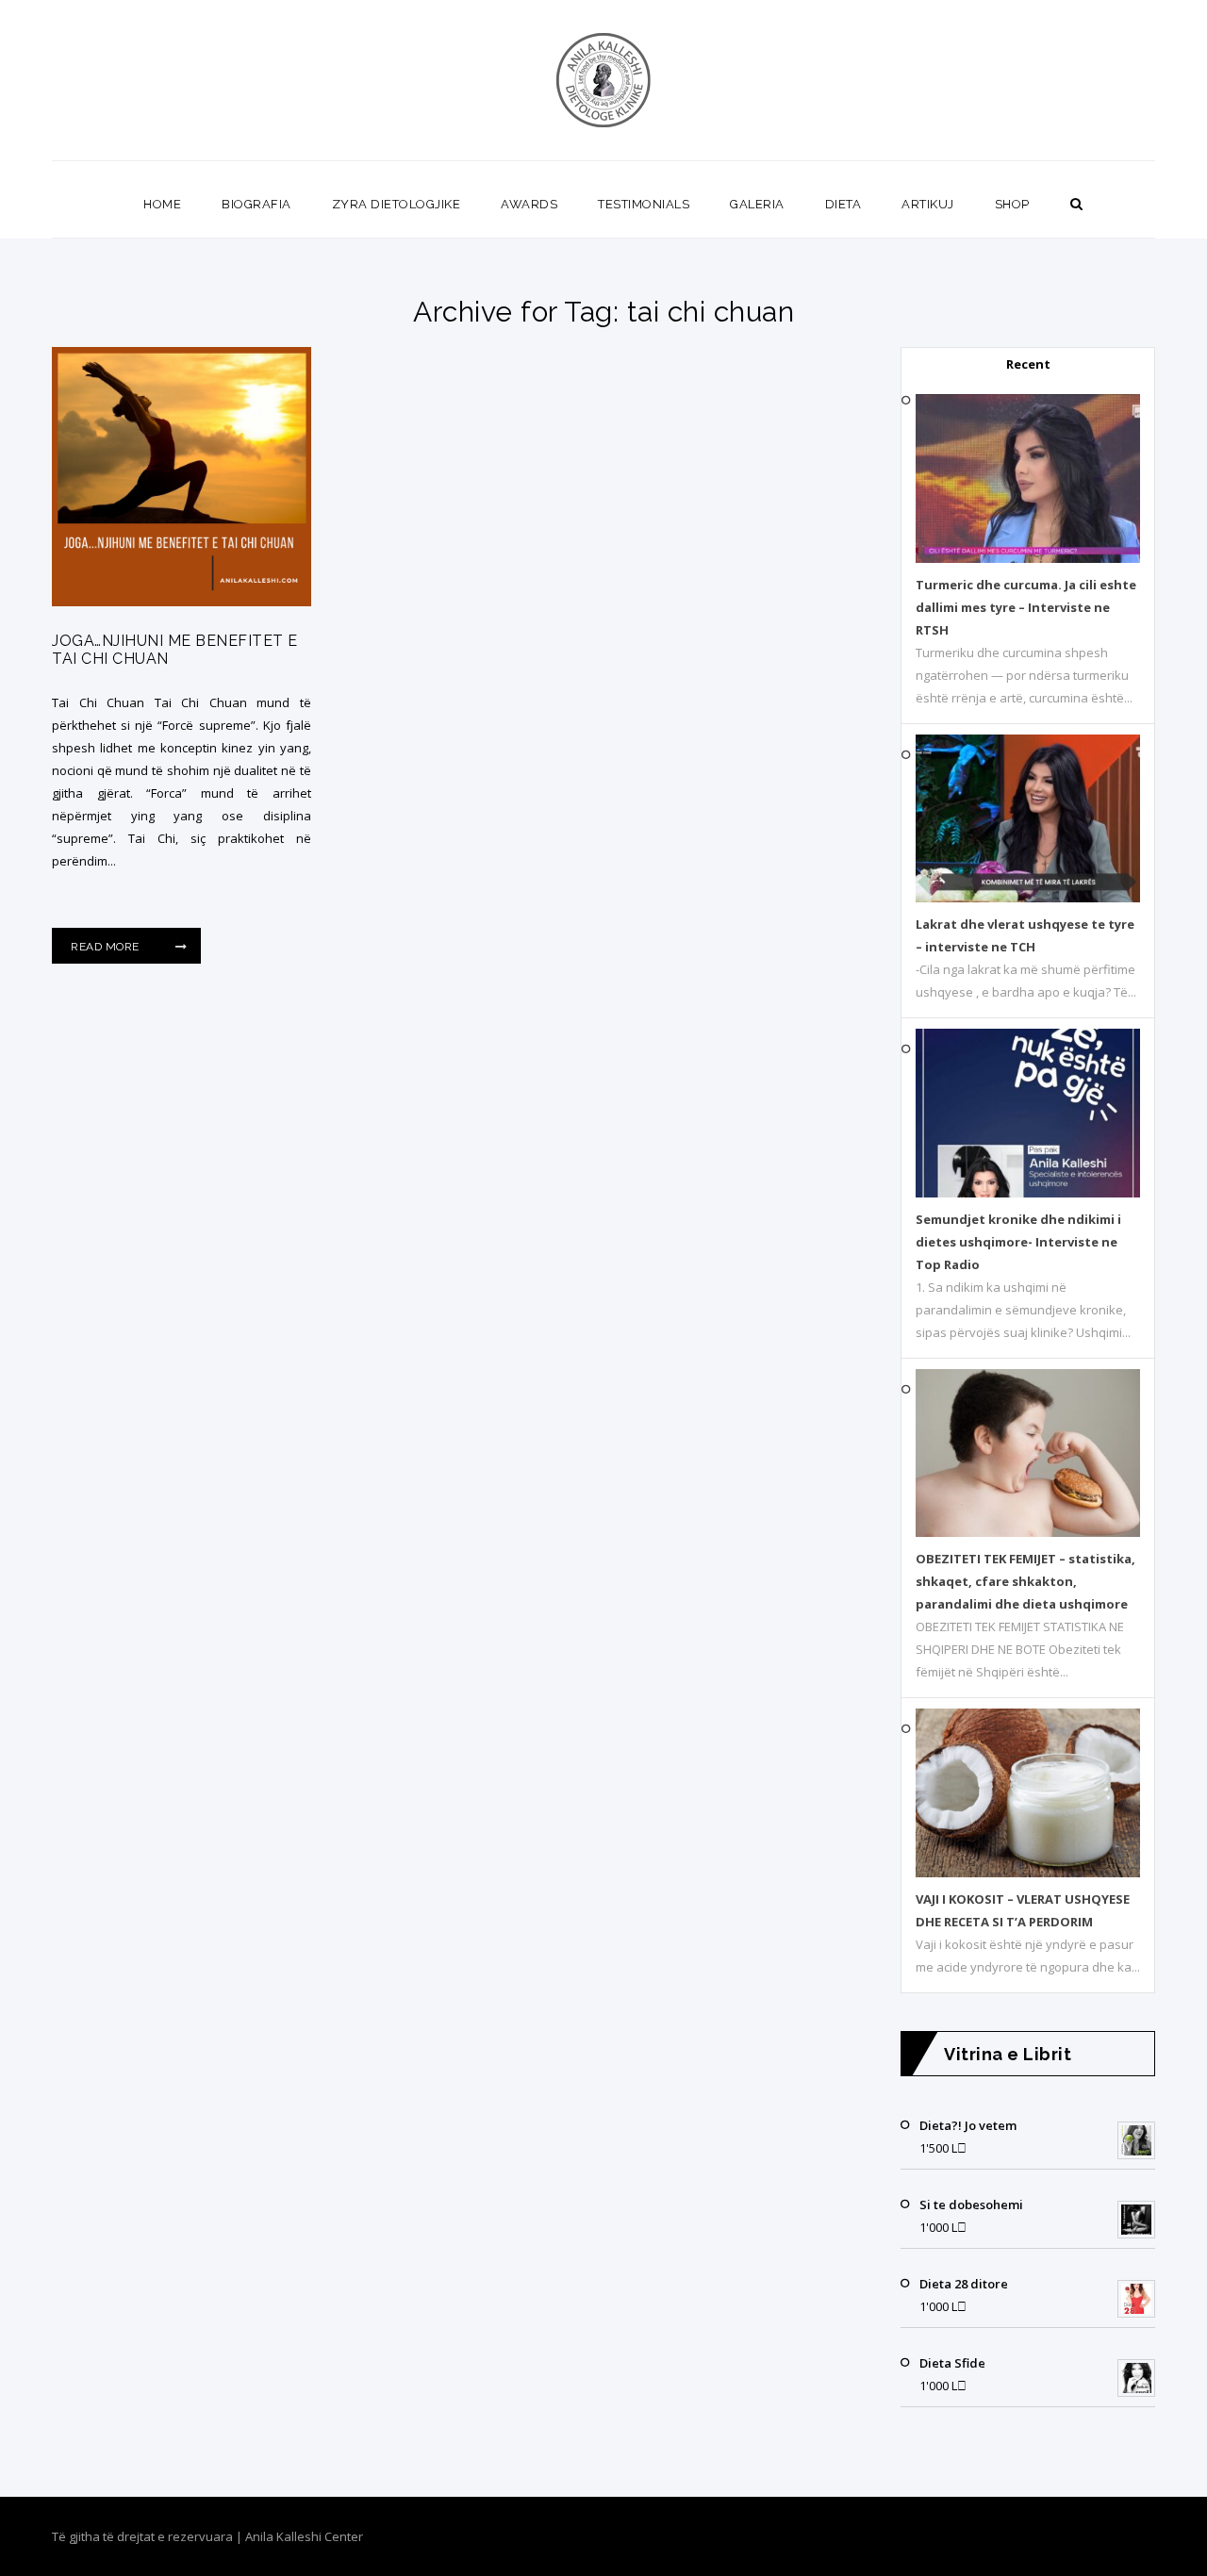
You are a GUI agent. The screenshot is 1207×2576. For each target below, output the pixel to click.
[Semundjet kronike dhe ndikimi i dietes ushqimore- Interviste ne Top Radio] (1028, 1193)
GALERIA (757, 204)
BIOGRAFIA (256, 204)
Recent (1028, 364)
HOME (162, 204)
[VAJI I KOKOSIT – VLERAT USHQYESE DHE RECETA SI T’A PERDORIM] (1028, 1873)
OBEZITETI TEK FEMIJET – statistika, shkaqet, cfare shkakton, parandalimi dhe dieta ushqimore (1025, 1581)
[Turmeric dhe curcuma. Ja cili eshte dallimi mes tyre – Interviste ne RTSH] (1028, 558)
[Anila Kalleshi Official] (604, 80)
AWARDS (529, 204)
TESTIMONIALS (644, 204)
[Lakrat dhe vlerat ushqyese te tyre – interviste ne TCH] (1028, 898)
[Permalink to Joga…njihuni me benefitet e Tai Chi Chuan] (182, 602)
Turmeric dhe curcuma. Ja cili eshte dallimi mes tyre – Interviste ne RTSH (1026, 607)
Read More (107, 947)
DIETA (843, 204)
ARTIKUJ (928, 204)
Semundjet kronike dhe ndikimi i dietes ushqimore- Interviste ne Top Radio (1018, 1242)
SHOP (1012, 204)
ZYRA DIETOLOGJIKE (397, 204)
